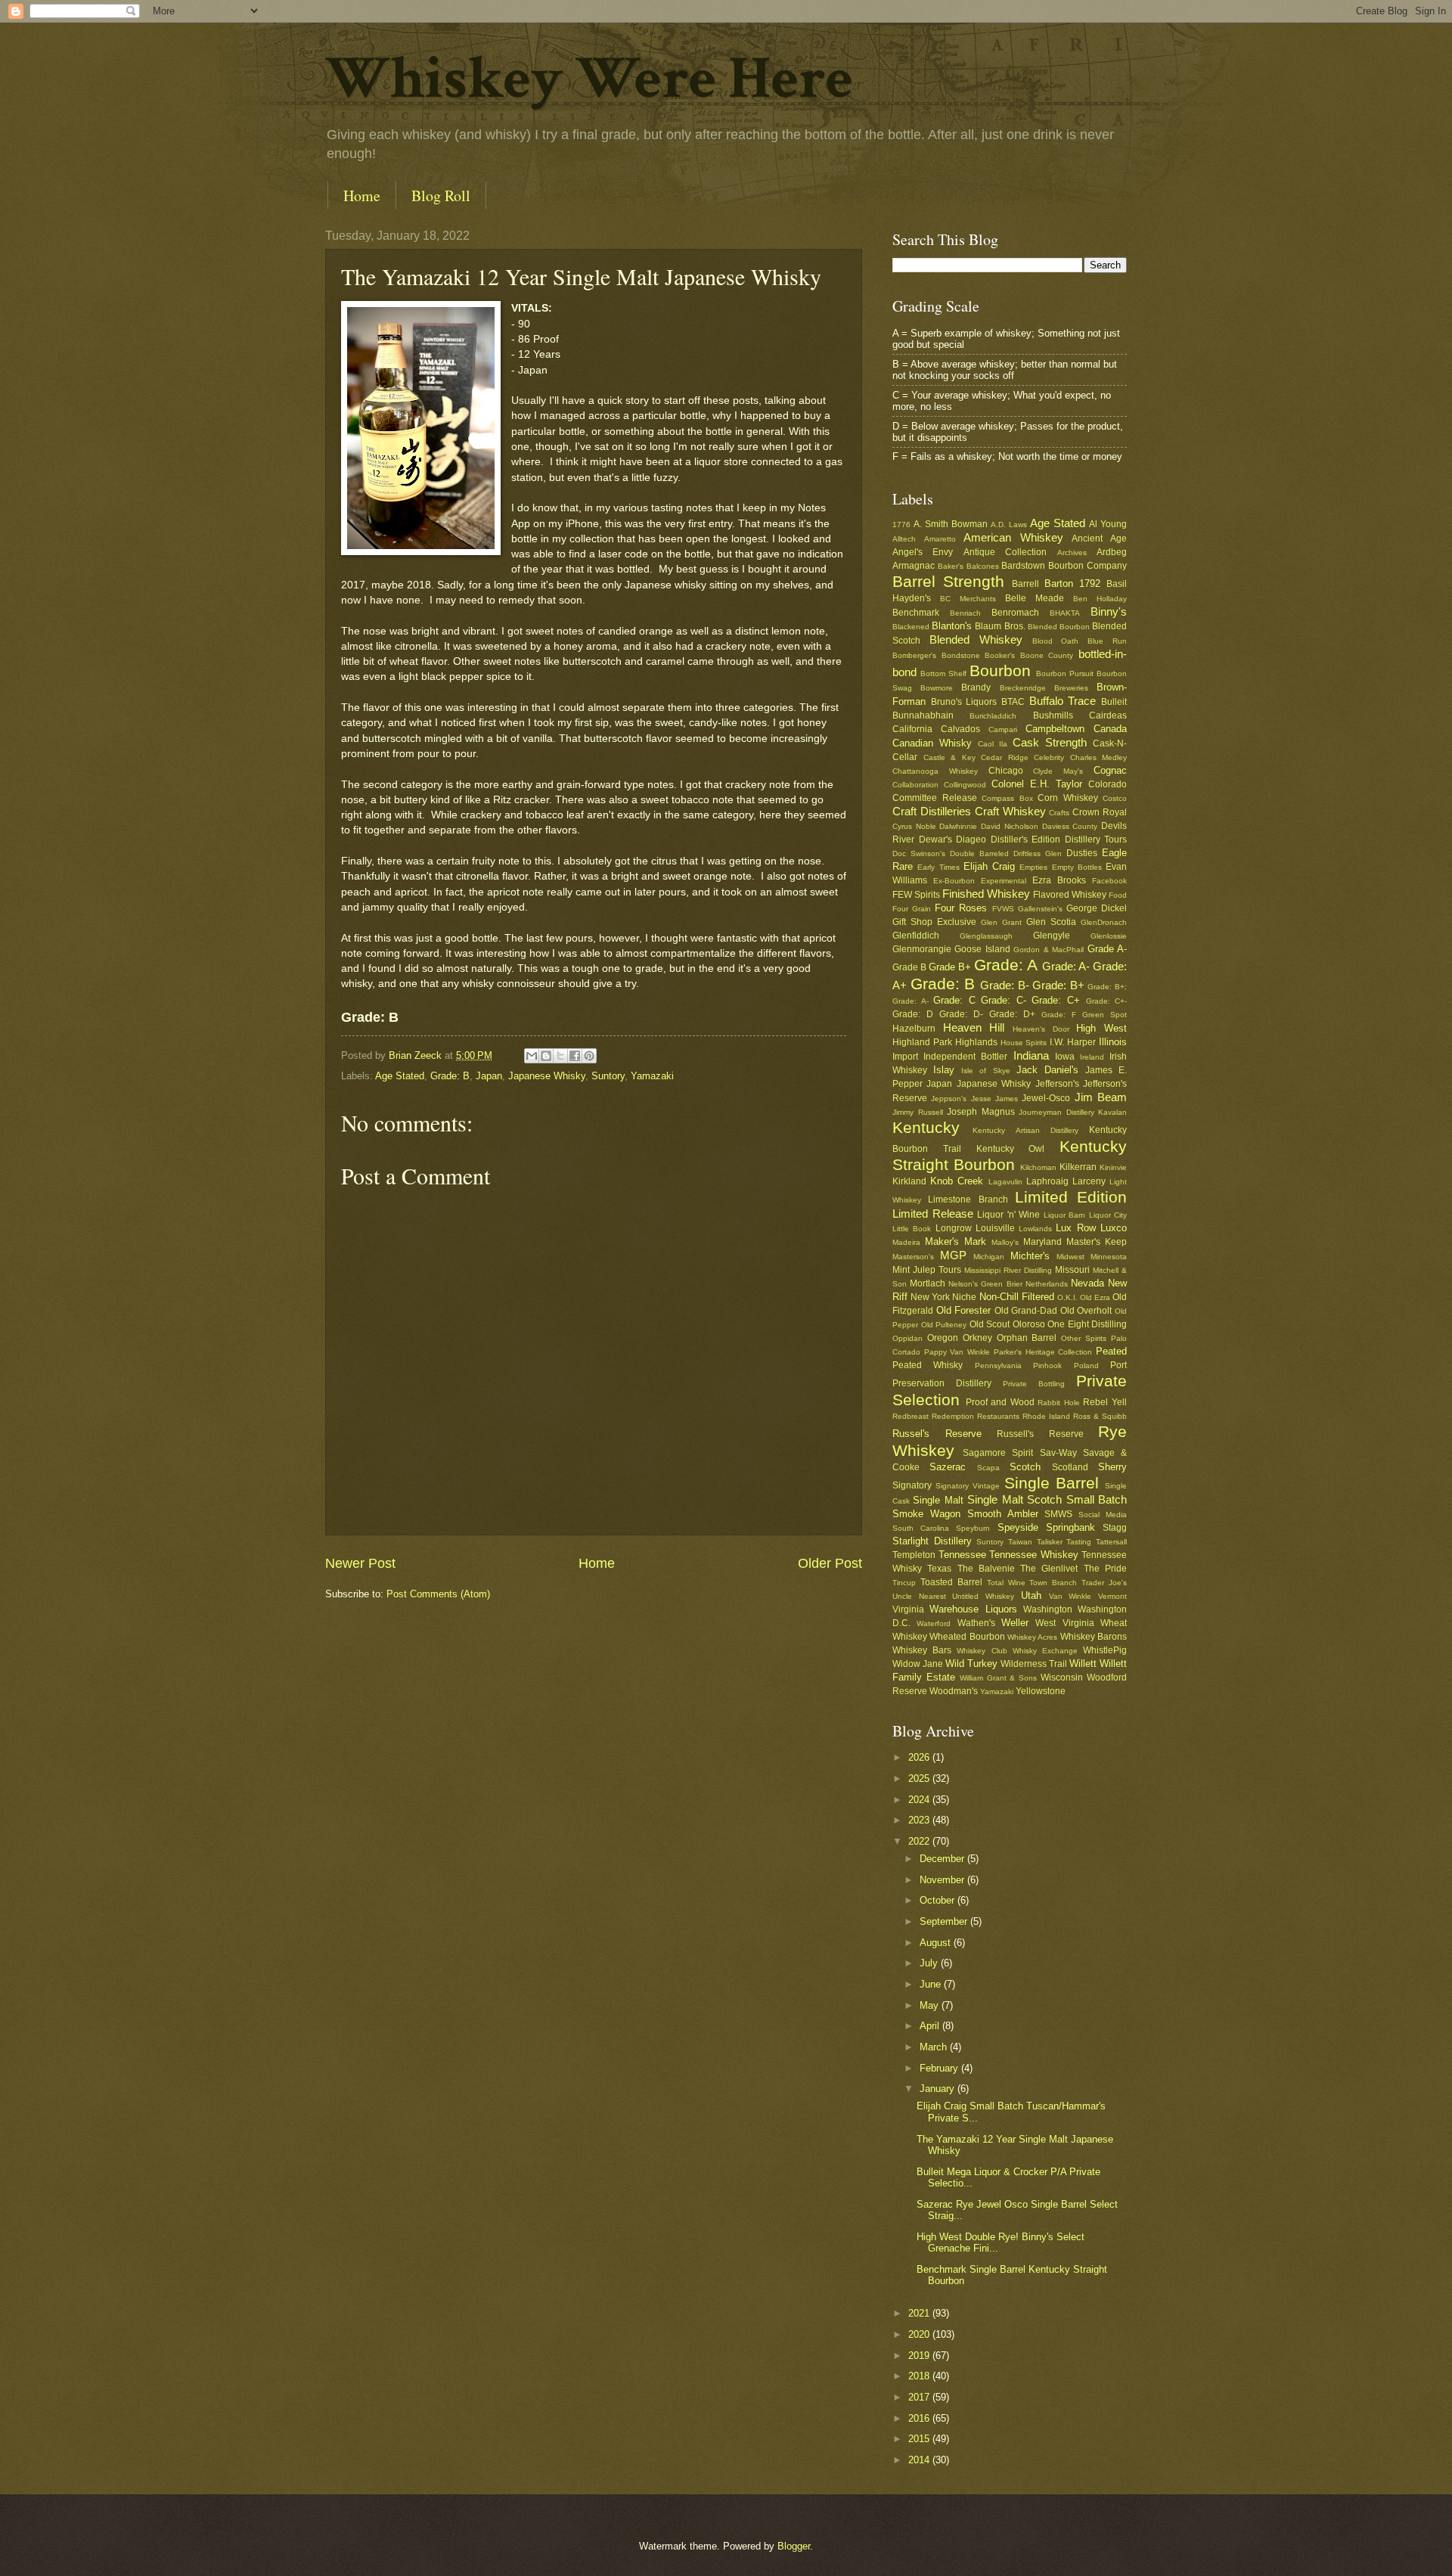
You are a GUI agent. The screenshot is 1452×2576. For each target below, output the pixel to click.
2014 (920, 2460)
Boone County (1047, 655)
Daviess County (1070, 826)
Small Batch (1097, 1499)
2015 (920, 2439)
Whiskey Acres (1032, 1637)
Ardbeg (1112, 552)
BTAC (1013, 702)
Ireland (1092, 1057)
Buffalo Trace (1063, 701)
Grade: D (913, 1014)
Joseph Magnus (981, 1112)
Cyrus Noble (914, 826)
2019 (920, 2356)
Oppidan (907, 1338)
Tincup (904, 1583)
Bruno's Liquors (964, 702)
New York (930, 1297)
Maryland (1042, 1242)
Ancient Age (1099, 538)
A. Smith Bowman (951, 524)
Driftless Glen (1038, 853)
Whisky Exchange (1045, 1651)
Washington (1048, 1609)
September (945, 1921)
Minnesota (1109, 1257)
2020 (920, 2334)
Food (1118, 895)
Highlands (976, 1042)
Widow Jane (918, 1664)
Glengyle (1052, 936)
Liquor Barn (1065, 1215)
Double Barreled (979, 853)
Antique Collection (1005, 552)
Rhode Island (1046, 1416)
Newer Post (360, 1563)
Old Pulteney (944, 1325)
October (939, 1900)
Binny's (1109, 611)
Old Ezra (1095, 1297)
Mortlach (928, 1283)
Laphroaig (1047, 1181)
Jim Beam (1101, 1097)
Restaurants (998, 1416)
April (931, 2026)
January (939, 2089)
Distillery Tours (1096, 840)
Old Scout (990, 1324)
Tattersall (1111, 1542)
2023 (920, 1820)
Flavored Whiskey (1070, 895)
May (931, 2005)
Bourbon (1000, 670)
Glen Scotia (1051, 922)
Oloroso (1029, 1324)
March (935, 2047)
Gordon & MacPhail (1049, 950)
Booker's (1000, 655)
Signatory (912, 1485)
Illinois (1113, 1042)
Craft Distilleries (932, 811)
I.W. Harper (1073, 1042)
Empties (1033, 867)
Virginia (908, 1609)
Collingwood (965, 785)
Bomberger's (914, 655)
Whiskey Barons (1094, 1637)
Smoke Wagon (926, 1514)
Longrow (954, 1228)
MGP (953, 1255)
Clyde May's (1058, 771)
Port (1118, 1365)
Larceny (1089, 1181)
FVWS (1003, 909)
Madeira (906, 1242)
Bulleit (1114, 702)
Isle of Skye (985, 1071)
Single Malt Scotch (1015, 1499)
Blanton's (952, 626)
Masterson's (913, 1257)
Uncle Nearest (919, 1596)
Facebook (1109, 881)
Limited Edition (1071, 1197)
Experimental (1004, 881)
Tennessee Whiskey (1034, 1555)
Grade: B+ (1058, 985)
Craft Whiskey (1010, 811)
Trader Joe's (1104, 1583)
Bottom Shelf (943, 673)
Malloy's (1005, 1242)
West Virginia (1064, 1623)
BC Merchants (968, 599)
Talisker (1050, 1542)
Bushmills (1053, 715)
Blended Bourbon (1059, 627)
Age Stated (400, 1076)
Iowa (1065, 1057)
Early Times (938, 867)
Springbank (1070, 1527)
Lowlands (1035, 1229)
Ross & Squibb (1100, 1416)
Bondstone (961, 655)
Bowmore (937, 688)
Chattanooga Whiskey (935, 771)
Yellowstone (1041, 1691)
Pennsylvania (998, 1366)
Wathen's (976, 1623)
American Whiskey (1013, 537)
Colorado (1108, 784)
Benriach (965, 613)
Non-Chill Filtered (1017, 1297)
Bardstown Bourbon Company (1064, 566)
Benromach (1015, 613)
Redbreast (911, 1416)
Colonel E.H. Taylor (1037, 784)
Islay (944, 1070)
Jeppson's (949, 1099)
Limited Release (933, 1214)
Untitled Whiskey (983, 1596)
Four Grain (912, 909)
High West (1101, 1028)
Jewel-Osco (1046, 1098)
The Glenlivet (1049, 1569)
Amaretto (940, 539)
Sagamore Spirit (998, 1453)
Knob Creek (957, 1181)
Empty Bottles (1077, 867)
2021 (920, 2313)
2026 (920, 1757)
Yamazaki (652, 1076)
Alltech (904, 539)
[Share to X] (560, 1056)
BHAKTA (1065, 613)
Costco (1115, 798)
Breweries (1071, 688)
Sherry (1112, 1467)
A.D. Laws (1009, 525)
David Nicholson (1010, 826)
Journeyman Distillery (1056, 1112)
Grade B (909, 967)
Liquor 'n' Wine (1008, 1215)
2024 (920, 1800)
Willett (1083, 1664)
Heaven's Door (1041, 1029)
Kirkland (909, 1181)
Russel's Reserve (937, 1434)
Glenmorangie (922, 949)
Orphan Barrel (1027, 1338)
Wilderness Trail (1034, 1664)
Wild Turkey (971, 1664)
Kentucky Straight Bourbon (1010, 1156)
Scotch (1025, 1467)
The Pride (1105, 1569)
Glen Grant (1001, 922)
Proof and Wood (1000, 1402)
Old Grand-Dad (1026, 1311)
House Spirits (1024, 1043)
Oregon (943, 1338)
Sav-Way (1058, 1453)
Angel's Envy (923, 552)
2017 (920, 2397)
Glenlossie (1109, 936)
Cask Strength (1050, 742)
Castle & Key (949, 757)
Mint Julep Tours (927, 1270)
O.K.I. (1067, 1297)
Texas (939, 1569)
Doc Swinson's (919, 853)
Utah (1031, 1595)
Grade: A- (1066, 966)
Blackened (911, 627)
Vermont (1112, 1596)
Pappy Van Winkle (957, 1352)
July (930, 1963)
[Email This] (532, 1056)
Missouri (1072, 1270)
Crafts (1059, 813)
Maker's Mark (956, 1241)
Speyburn (973, 1528)
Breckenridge (1023, 688)
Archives (1072, 552)
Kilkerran (1078, 1167)
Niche (964, 1297)
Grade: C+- (1107, 1001)
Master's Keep (1097, 1242)
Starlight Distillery (932, 1541)
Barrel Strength (948, 581)
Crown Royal (1100, 812)
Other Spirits (1084, 1338)
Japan (489, 1076)
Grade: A (1006, 965)
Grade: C (954, 1000)
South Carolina (921, 1528)
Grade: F (1059, 1015)
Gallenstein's (1040, 909)
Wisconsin (1062, 1678)
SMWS (1058, 1514)
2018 (920, 2376)
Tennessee (962, 1555)
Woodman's (954, 1691)
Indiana (1031, 1055)
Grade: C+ (1056, 1000)
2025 (920, 1778)
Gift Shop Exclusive (934, 922)
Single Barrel (1052, 1483)
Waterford (934, 1623)
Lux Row (1075, 1228)
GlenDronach (1104, 922)
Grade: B (450, 1076)
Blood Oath (1056, 641)
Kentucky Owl (1011, 1149)
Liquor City (1108, 1215)
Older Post (830, 1563)
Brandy (976, 687)
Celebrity (1049, 757)
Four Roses (961, 908)
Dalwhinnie (958, 826)
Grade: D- (961, 1014)
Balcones (983, 566)
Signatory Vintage (968, 1486)
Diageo (971, 840)
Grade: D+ (1012, 1014)
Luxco (1114, 1228)
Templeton (914, 1555)
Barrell (1025, 584)
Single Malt (938, 1500)
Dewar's (935, 840)
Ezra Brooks (1059, 880)
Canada (1110, 729)
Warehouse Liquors (973, 1609)
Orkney (977, 1338)
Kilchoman (1038, 1167)
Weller (1015, 1623)
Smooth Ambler (1003, 1514)
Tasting (1079, 1542)
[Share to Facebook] (575, 1056)
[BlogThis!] (546, 1056)
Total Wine (1006, 1583)
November (943, 1880)
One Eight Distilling (1087, 1324)
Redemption (953, 1416)
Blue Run (1107, 641)
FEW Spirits (916, 895)
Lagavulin (1005, 1182)
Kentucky (926, 1127)
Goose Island (982, 949)
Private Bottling (1034, 1384)
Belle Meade (1035, 598)
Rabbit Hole (1059, 1403)
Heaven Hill (974, 1027)
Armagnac (914, 566)
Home (362, 196)
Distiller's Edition (1026, 840)
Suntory (608, 1076)
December (943, 1859)
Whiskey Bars (922, 1650)
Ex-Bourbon (954, 881)
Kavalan (1112, 1112)
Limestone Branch (968, 1200)
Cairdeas (1108, 715)
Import (905, 1057)
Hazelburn (914, 1029)
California (912, 729)
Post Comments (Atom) (438, 1594)
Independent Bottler (965, 1057)
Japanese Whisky (547, 1076)
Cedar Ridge (1005, 757)
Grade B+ (950, 967)
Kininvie (1113, 1167)
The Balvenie (986, 1569)
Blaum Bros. (1000, 626)
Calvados (960, 729)
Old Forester (964, 1310)
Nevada (1087, 1283)
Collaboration (915, 785)
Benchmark (916, 613)
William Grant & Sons (999, 1678)
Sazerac (948, 1467)
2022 (920, 1841)
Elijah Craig (989, 866)
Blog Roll (441, 196)
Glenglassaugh (986, 936)
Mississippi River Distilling (1008, 1270)
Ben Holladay (1100, 599)
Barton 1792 (1072, 583)
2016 (920, 2418)
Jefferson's (1057, 1084)
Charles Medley (1099, 757)
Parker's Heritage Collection (1043, 1352)
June (932, 1984)
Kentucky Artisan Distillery (1025, 1130)
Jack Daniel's (1047, 1070)
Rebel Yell (1105, 1402)
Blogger (794, 2546)
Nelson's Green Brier (985, 1284)
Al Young (1108, 524)
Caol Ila (993, 744)
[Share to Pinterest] (589, 1056)
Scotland (1070, 1467)
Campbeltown (1055, 729)
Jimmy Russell (918, 1112)
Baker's (951, 566)
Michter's (1030, 1256)
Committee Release (935, 798)
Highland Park (922, 1042)
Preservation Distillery (942, 1383)
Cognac (1110, 770)
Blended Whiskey (976, 639)
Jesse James (994, 1099)
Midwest (1070, 1257)
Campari (1003, 729)
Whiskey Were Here (589, 79)
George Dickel (1097, 908)
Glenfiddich (916, 936)
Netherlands (1047, 1284)
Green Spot (1105, 1015)
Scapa (988, 1468)
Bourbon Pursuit (1065, 673)
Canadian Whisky (932, 743)
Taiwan (1020, 1542)
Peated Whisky (928, 1365)
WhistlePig (1105, 1650)
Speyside (1018, 1527)
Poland (1086, 1366)
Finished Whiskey (986, 894)
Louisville (995, 1228)
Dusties (1082, 853)
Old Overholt (1086, 1311)
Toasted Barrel (951, 1582)
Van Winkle (1070, 1596)
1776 (901, 525)
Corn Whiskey (1068, 798)
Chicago (1006, 771)
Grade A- (1107, 949)
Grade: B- (1005, 985)
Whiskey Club (982, 1651)
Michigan (989, 1257)
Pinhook (1047, 1366)
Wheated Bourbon (967, 1637)
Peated (1111, 1351)
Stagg (1115, 1528)
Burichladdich (993, 716)
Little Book (912, 1229)
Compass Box (1007, 798)
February (940, 2068)
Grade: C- (1004, 1000)
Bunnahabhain (923, 715)
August (937, 1943)
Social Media (1103, 1515)
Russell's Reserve (1040, 1434)
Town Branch (1053, 1583)
